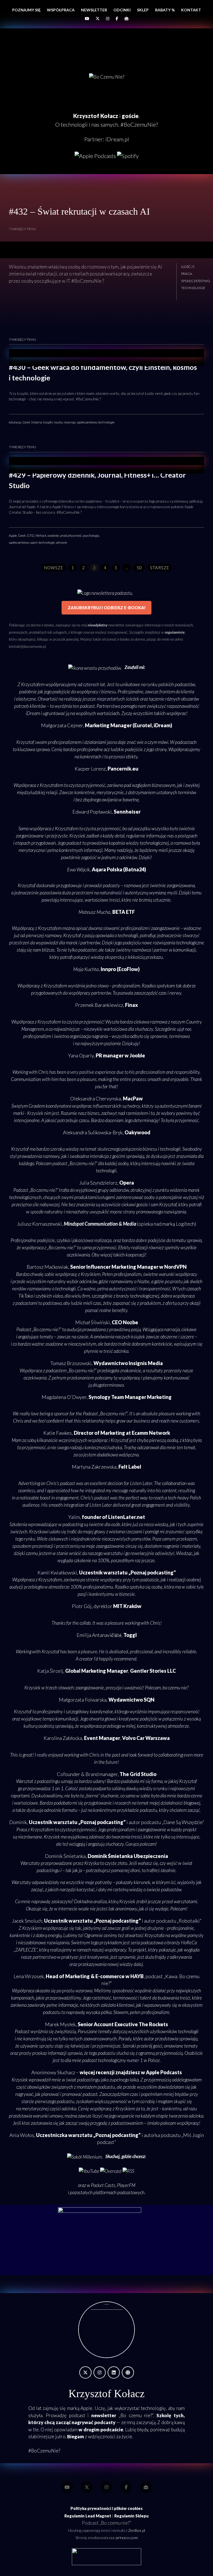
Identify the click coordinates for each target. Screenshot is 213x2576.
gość (186, 267)
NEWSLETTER (94, 10)
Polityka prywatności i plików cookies (106, 2508)
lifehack (41, 535)
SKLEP (143, 10)
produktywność (71, 535)
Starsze (160, 568)
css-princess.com (123, 2538)
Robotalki (189, 1921)
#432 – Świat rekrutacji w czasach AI (79, 211)
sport (34, 542)
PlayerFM (126, 2185)
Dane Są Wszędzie (183, 1822)
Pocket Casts (103, 2185)
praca (187, 274)
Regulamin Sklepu (131, 2516)
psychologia (91, 535)
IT (193, 267)
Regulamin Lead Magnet (88, 2516)
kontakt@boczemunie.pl (27, 646)
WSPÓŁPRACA (61, 10)
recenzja (70, 422)
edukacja (15, 422)
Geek (26, 422)
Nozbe (143, 1281)
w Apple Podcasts (161, 2072)
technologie (193, 288)
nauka (58, 422)
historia (37, 422)
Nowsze (54, 568)
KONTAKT (191, 10)
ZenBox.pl (137, 2530)
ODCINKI (122, 10)
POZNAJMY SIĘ (26, 10)
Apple (13, 535)
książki (48, 422)
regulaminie (175, 632)
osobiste (53, 535)
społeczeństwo (196, 281)
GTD (31, 535)
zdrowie (62, 542)
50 (139, 568)
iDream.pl (117, 139)
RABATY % (165, 10)
